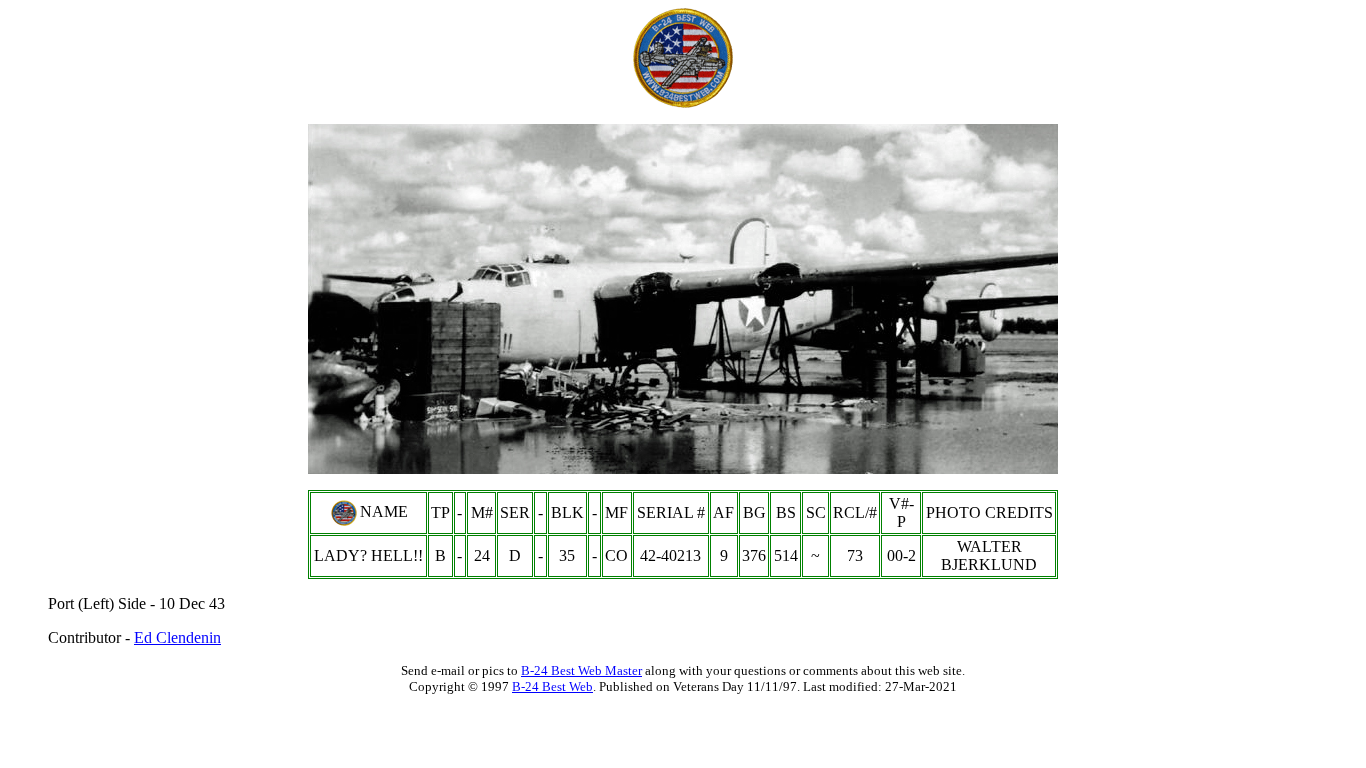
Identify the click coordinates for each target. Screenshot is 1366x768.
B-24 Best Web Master (581, 670)
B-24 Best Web (552, 686)
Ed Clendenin (177, 637)
